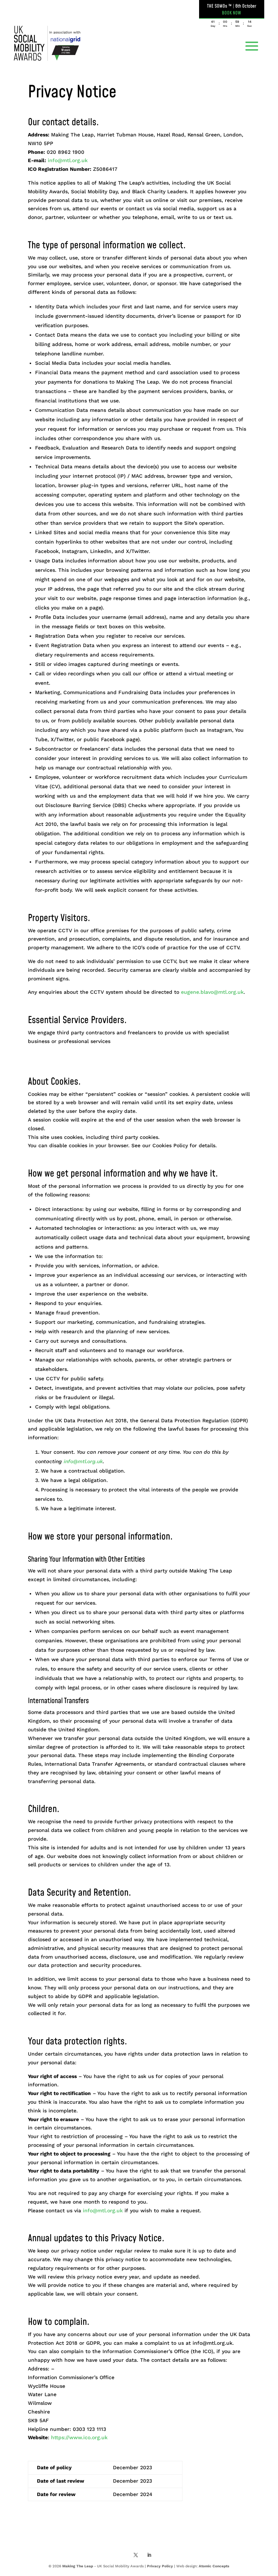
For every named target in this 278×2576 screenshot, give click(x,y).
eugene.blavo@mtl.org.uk (212, 992)
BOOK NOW (231, 13)
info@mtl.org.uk (68, 160)
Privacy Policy (160, 2566)
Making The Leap (78, 2566)
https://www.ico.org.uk (79, 2437)
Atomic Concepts (214, 2566)
